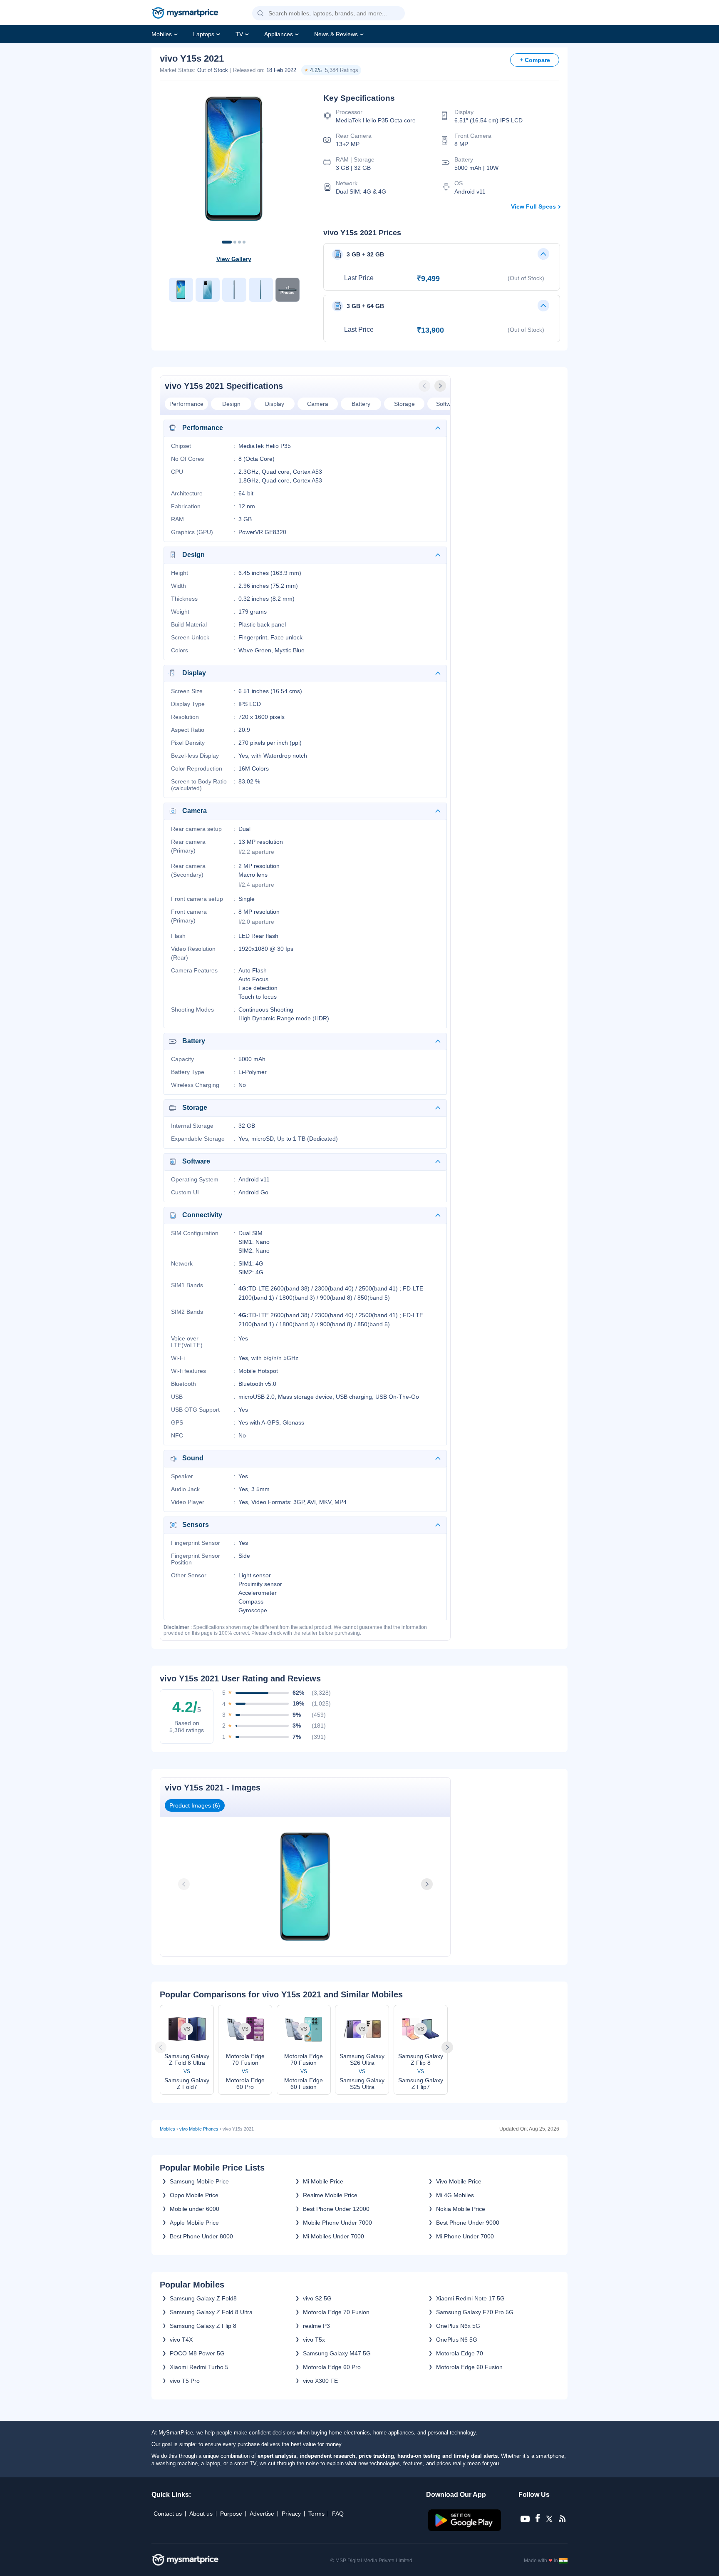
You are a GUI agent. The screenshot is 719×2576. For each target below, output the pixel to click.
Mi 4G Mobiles (455, 2195)
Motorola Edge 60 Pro (332, 2367)
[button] (260, 14)
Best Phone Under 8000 (201, 2236)
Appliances (279, 34)
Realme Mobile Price (330, 2195)
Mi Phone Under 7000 (465, 2236)
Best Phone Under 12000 (336, 2209)
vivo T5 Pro (185, 2381)
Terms (316, 2514)
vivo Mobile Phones (199, 2129)
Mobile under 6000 (195, 2209)
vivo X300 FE (320, 2381)
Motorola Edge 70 (460, 2353)
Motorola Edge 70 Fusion (336, 2312)
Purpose (231, 2514)
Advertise (262, 2514)
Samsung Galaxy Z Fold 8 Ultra (211, 2312)
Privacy (291, 2514)
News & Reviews (336, 34)
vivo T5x (314, 2340)
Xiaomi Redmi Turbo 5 (199, 2367)
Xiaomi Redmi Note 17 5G (470, 2298)
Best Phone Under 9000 (468, 2223)
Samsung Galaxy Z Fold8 (203, 2298)
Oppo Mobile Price (194, 2195)
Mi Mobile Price (323, 2181)
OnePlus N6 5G (457, 2340)
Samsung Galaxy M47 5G (337, 2353)
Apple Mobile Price (194, 2223)
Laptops (204, 34)
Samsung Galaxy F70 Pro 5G (475, 2312)
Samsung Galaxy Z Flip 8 (203, 2326)
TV (239, 34)
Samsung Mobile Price (199, 2181)
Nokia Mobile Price (461, 2209)
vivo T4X (181, 2340)
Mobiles (162, 34)
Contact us (168, 2514)
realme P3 (316, 2326)
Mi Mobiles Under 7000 (333, 2236)
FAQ (338, 2514)
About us (201, 2514)
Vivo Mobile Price (459, 2181)
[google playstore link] (465, 2529)
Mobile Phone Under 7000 (337, 2223)
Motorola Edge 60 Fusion (469, 2367)
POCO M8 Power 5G (197, 2353)
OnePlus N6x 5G (458, 2326)
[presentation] (425, 386)
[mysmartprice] (185, 14)
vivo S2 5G (317, 2298)
